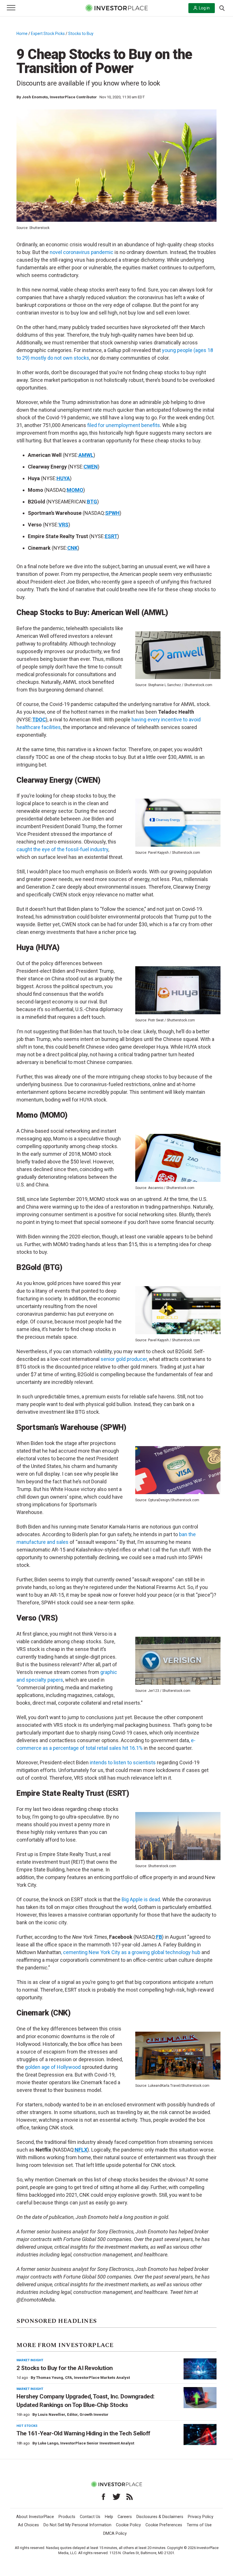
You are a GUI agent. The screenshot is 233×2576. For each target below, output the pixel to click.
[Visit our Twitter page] (116, 2497)
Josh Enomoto (35, 97)
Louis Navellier (51, 2414)
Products (67, 2517)
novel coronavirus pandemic (82, 252)
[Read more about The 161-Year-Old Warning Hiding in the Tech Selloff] (200, 2435)
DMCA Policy (115, 2534)
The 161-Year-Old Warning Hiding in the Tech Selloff (83, 2433)
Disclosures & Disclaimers (160, 2517)
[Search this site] (222, 8)
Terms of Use (199, 2525)
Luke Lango (48, 2443)
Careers (125, 2517)
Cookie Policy (128, 2525)
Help (109, 2517)
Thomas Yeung (50, 2378)
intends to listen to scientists (123, 1762)
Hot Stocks (27, 2426)
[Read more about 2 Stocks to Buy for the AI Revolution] (200, 2369)
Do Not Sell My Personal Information (77, 2525)
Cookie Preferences (164, 2525)
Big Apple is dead (141, 1899)
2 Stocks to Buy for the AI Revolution (65, 2368)
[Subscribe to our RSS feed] (130, 2497)
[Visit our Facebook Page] (103, 2497)
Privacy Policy (201, 2517)
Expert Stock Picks (48, 34)
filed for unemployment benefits (124, 425)
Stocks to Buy (81, 34)
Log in (204, 8)
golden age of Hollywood (53, 2067)
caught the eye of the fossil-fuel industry (62, 849)
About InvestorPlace (35, 2517)
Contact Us (90, 2517)
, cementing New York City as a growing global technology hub (131, 1952)
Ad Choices (28, 2525)
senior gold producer (124, 1359)
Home (22, 34)
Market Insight (30, 2360)
